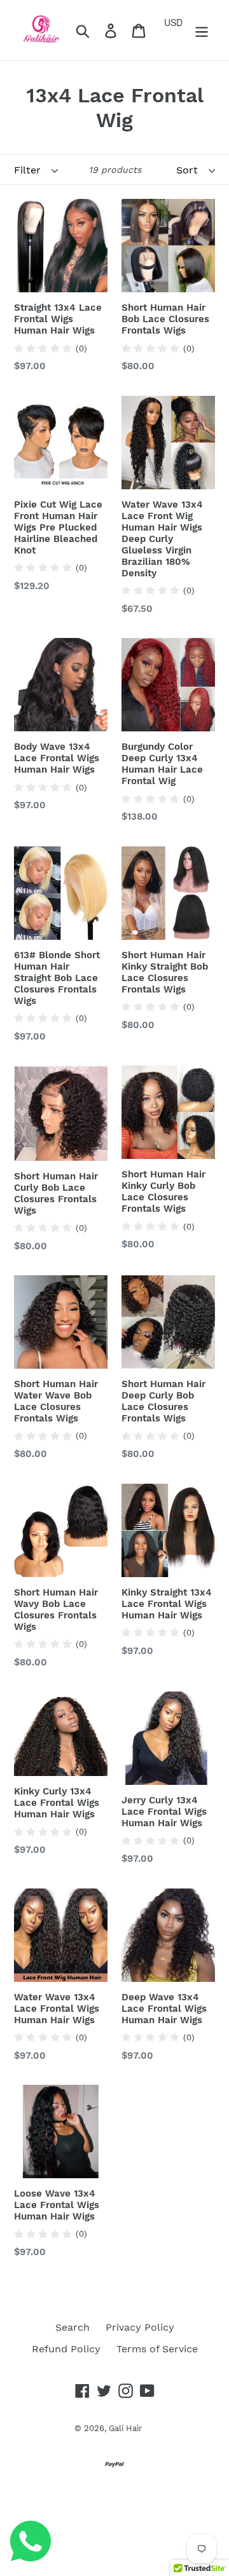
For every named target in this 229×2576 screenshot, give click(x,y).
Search (73, 2327)
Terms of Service (157, 2349)
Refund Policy (66, 2349)
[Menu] (202, 30)
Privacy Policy (140, 2327)
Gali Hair (125, 2428)
